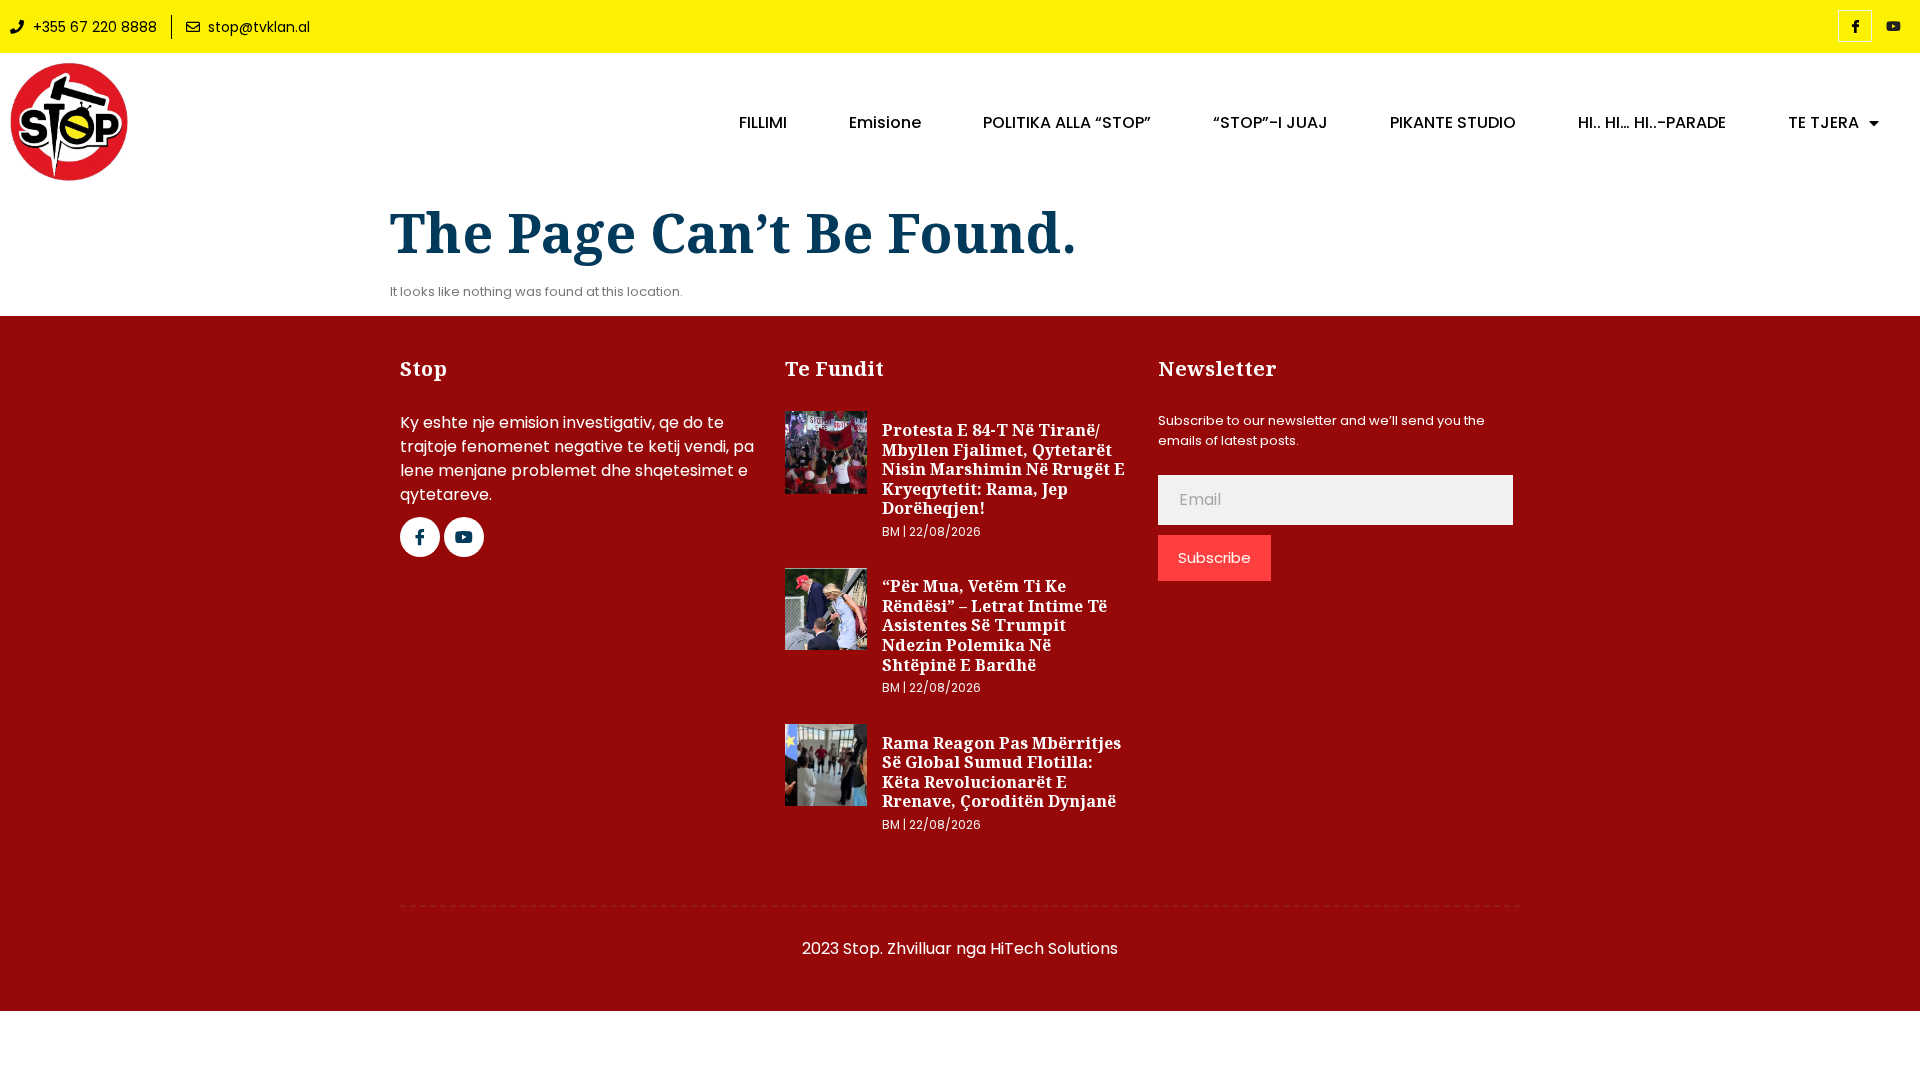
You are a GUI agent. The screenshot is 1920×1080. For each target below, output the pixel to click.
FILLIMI (763, 123)
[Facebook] (1855, 26)
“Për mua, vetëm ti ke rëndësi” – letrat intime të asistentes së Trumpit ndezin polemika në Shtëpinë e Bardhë (994, 625)
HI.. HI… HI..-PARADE (1652, 123)
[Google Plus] (464, 537)
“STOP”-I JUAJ (1270, 123)
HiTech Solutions (1054, 948)
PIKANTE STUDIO (1453, 123)
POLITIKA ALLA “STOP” (1067, 123)
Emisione (885, 123)
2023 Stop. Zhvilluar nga (896, 948)
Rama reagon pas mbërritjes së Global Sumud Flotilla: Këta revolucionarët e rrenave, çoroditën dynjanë (1001, 772)
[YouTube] (1893, 27)
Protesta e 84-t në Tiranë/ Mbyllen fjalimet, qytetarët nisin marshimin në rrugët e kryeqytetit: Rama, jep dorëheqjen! (1003, 469)
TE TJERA (1823, 123)
